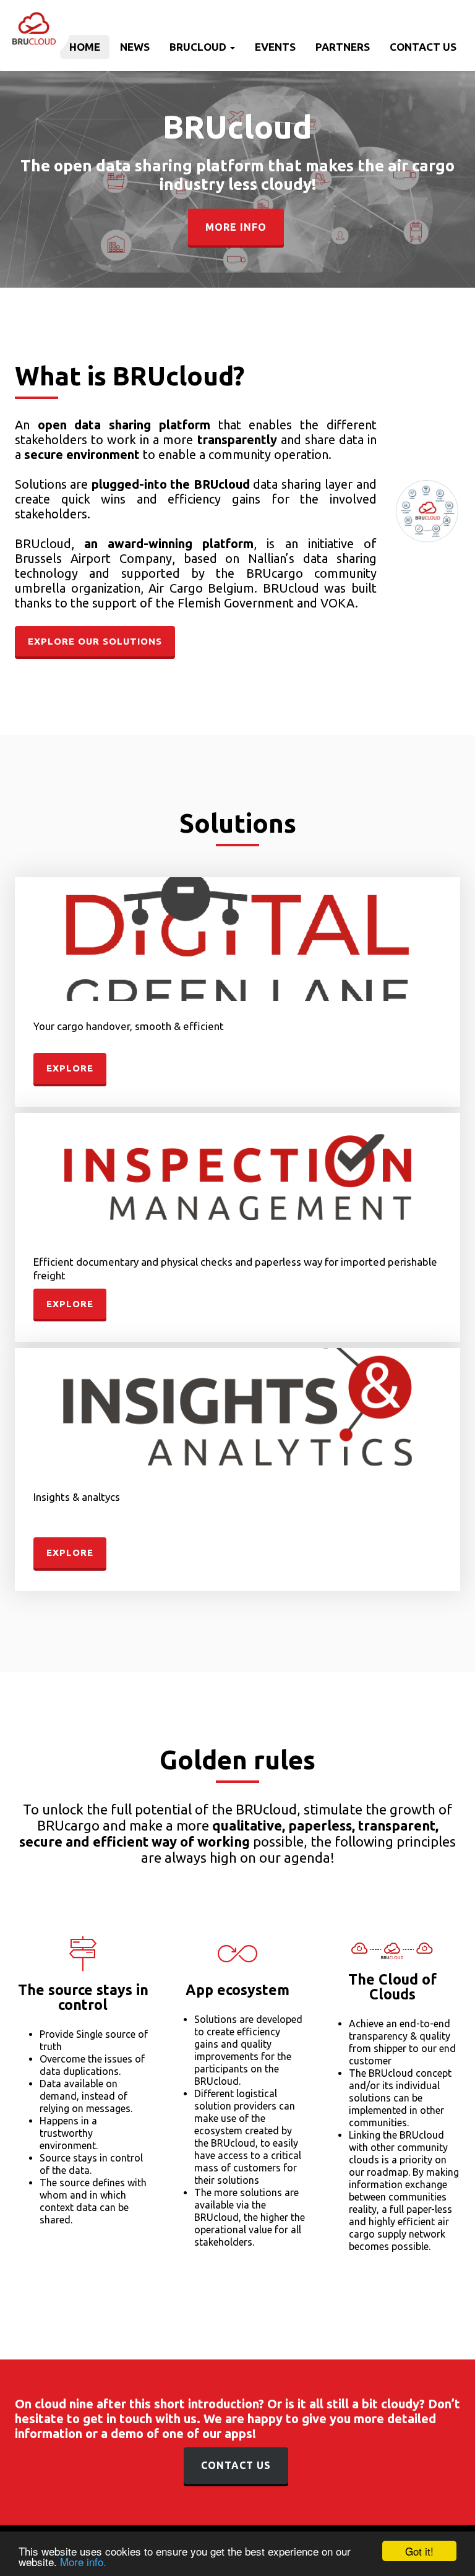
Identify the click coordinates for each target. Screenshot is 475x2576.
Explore (70, 1068)
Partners (343, 47)
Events (275, 47)
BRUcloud (199, 47)
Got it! (419, 2551)
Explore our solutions (95, 641)
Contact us (423, 47)
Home (85, 47)
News (135, 47)
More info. (83, 2561)
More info (236, 227)
